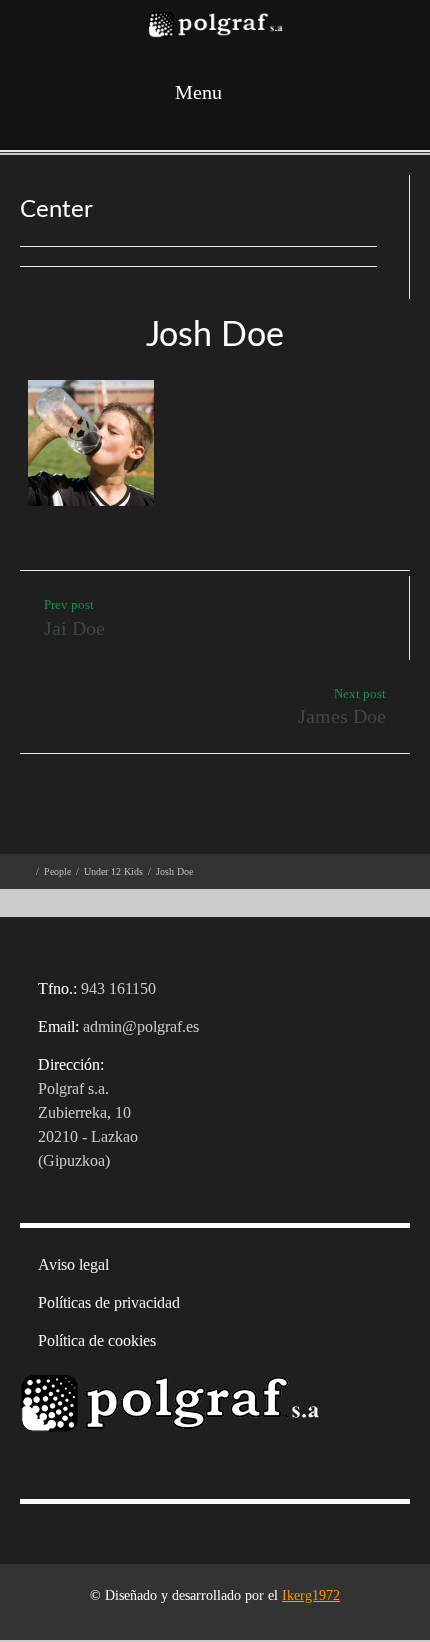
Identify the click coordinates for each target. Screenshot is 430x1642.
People (57, 871)
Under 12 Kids (113, 871)
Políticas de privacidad (109, 1302)
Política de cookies (97, 1340)
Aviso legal (73, 1264)
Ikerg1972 (311, 1595)
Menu (196, 92)
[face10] (87, 449)
